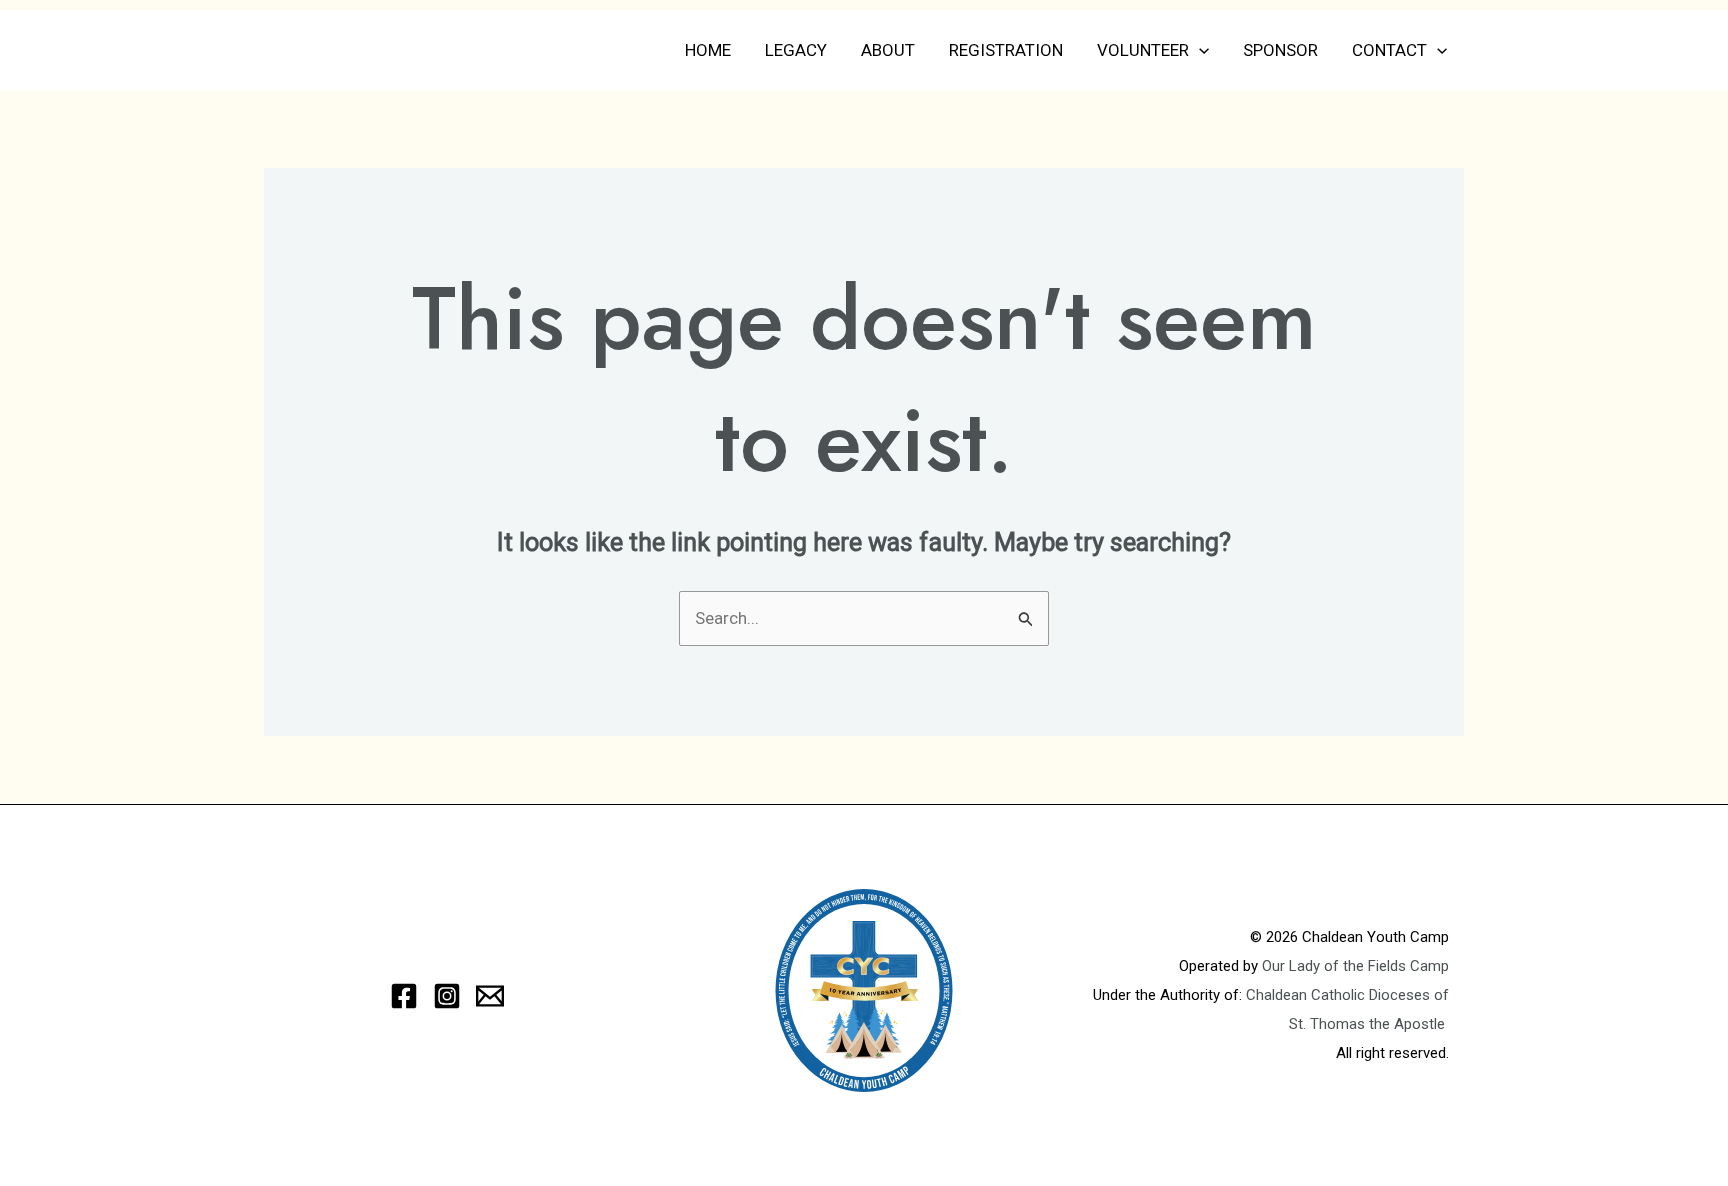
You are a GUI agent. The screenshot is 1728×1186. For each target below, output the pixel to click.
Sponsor (1280, 50)
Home (708, 50)
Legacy (796, 50)
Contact (1389, 50)
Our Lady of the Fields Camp (1355, 966)
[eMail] (490, 996)
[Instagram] (447, 996)
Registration (1006, 50)
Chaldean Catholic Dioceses (1340, 995)
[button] (1199, 50)
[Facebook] (404, 996)
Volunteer (1143, 50)
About (888, 50)
